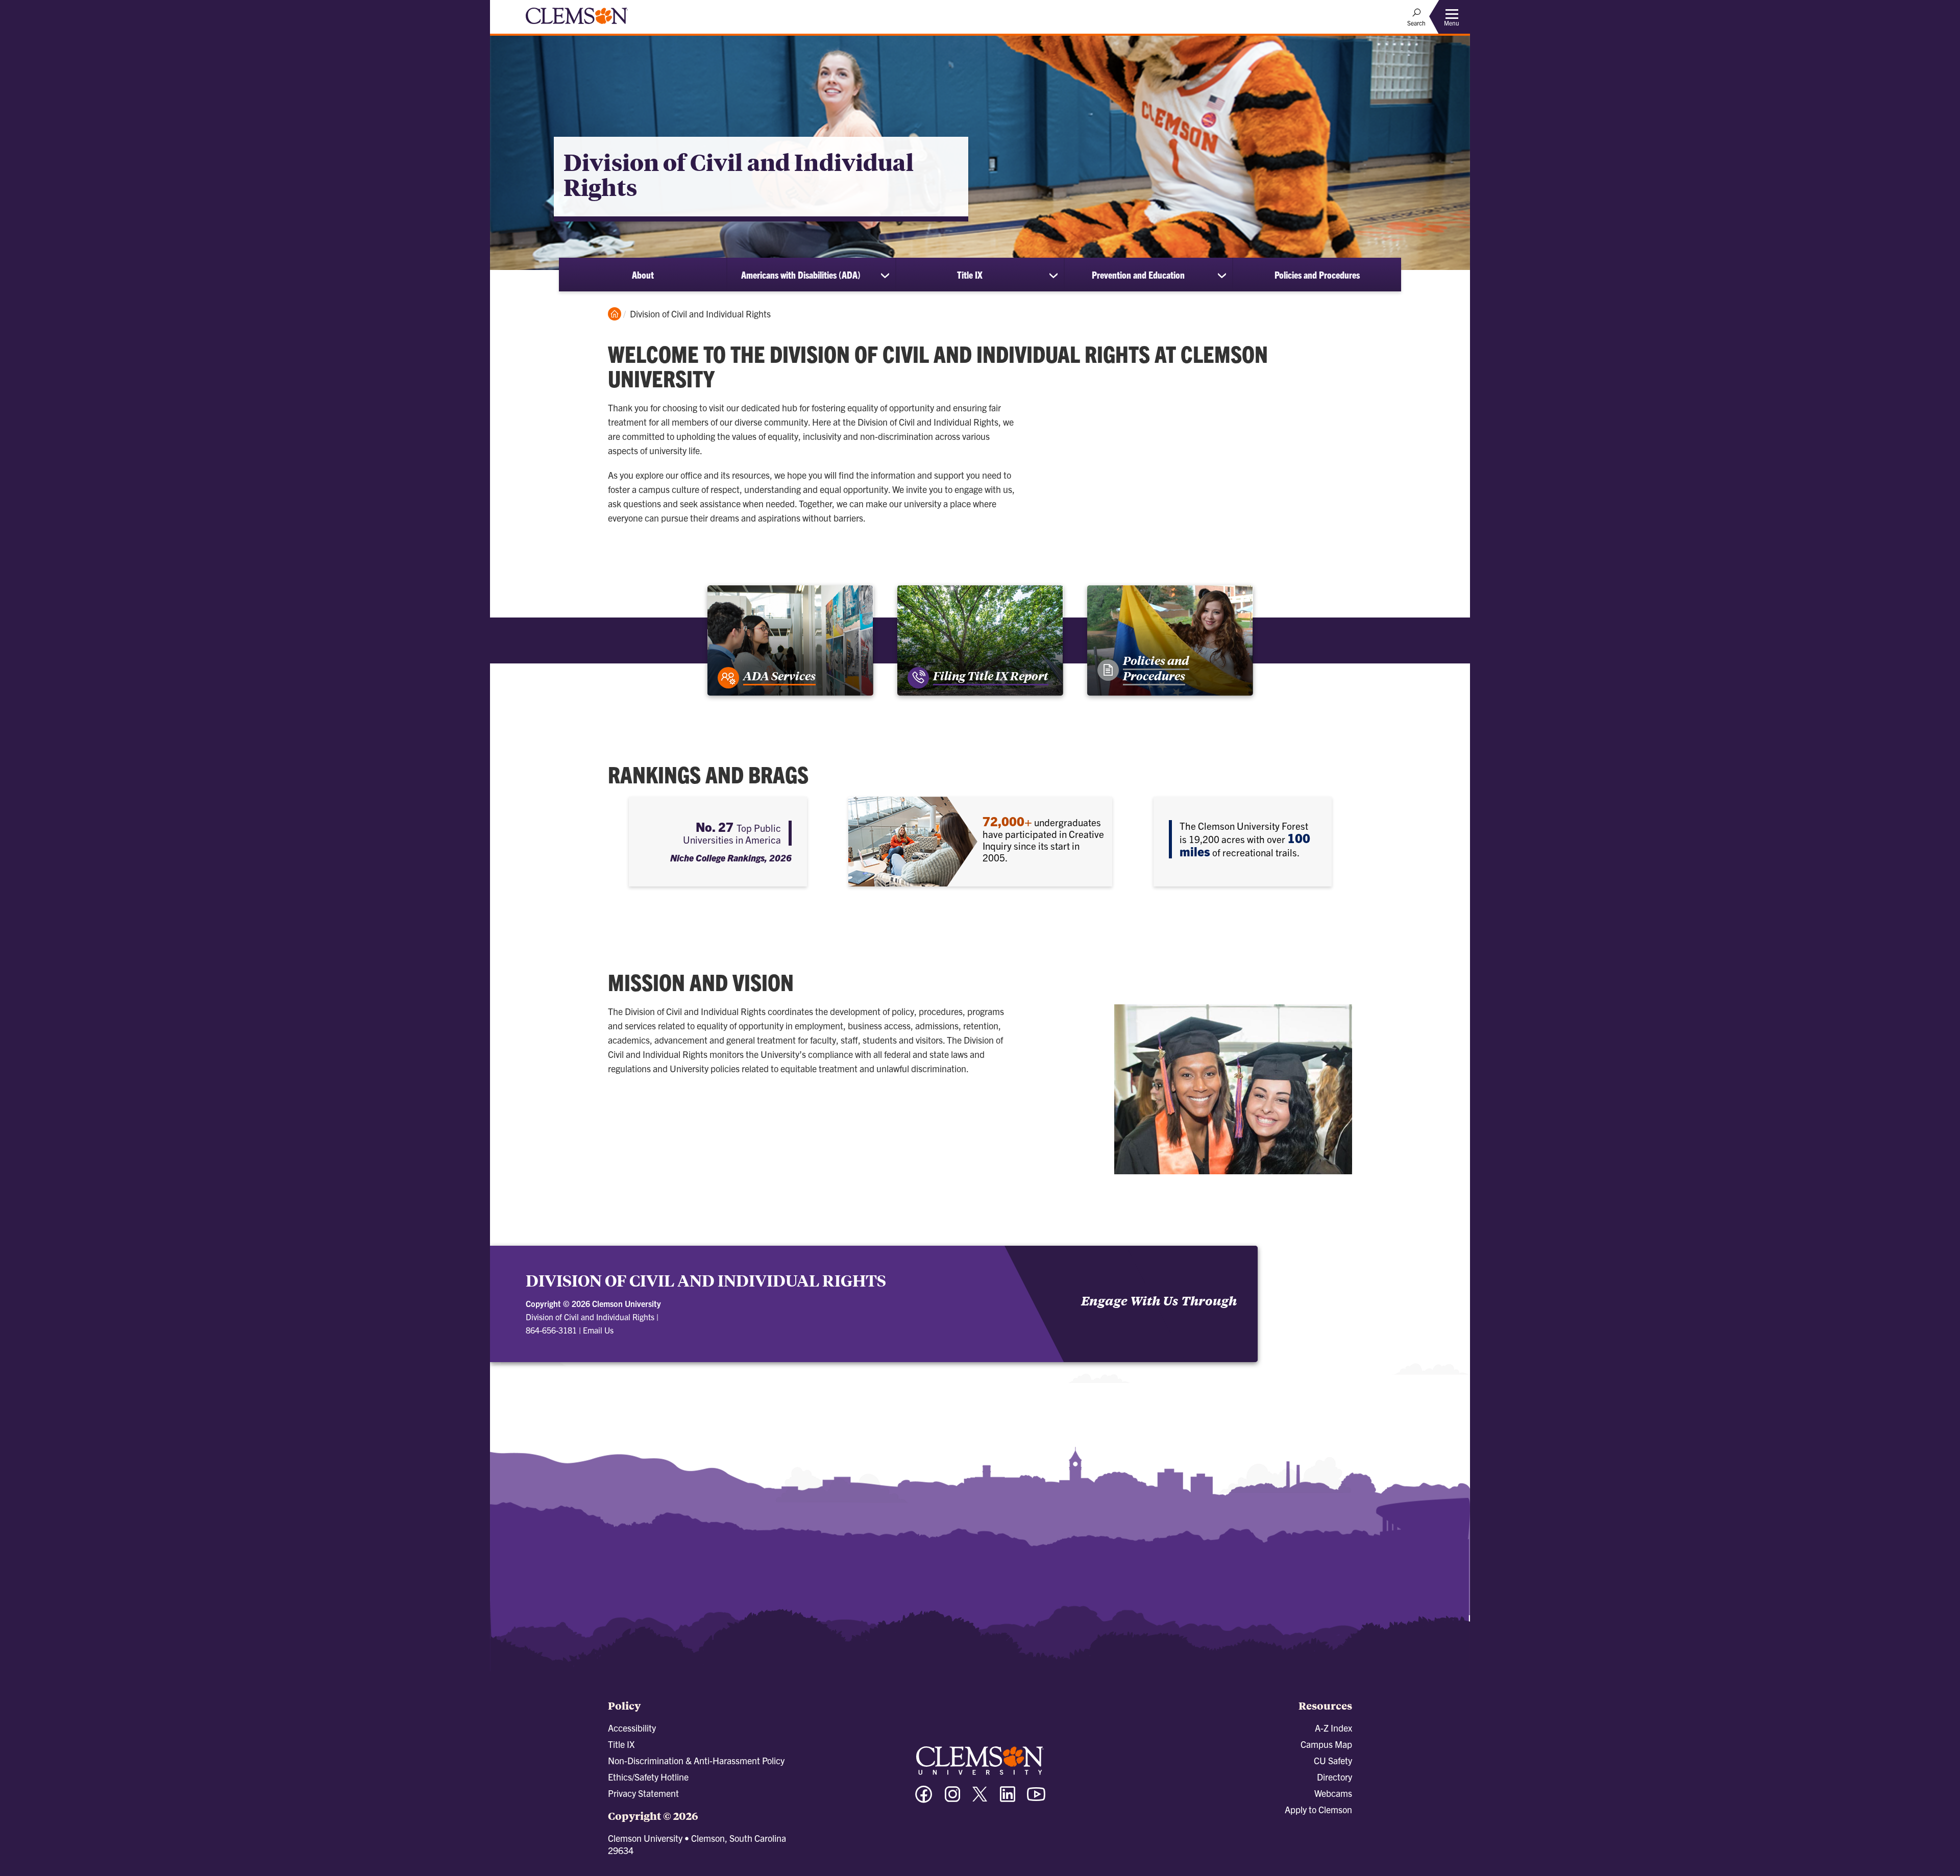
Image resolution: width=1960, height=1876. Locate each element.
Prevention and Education (1138, 275)
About (643, 275)
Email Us (598, 1330)
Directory (1334, 1777)
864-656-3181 (551, 1330)
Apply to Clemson (1318, 1809)
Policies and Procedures (1317, 275)
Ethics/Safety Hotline (648, 1777)
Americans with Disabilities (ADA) (801, 275)
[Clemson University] (577, 26)
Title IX (970, 275)
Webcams (1333, 1793)
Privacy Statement (643, 1793)
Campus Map (1326, 1744)
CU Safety (1333, 1760)
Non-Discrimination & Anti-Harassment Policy (696, 1760)
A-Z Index (1333, 1728)
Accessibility (632, 1728)
